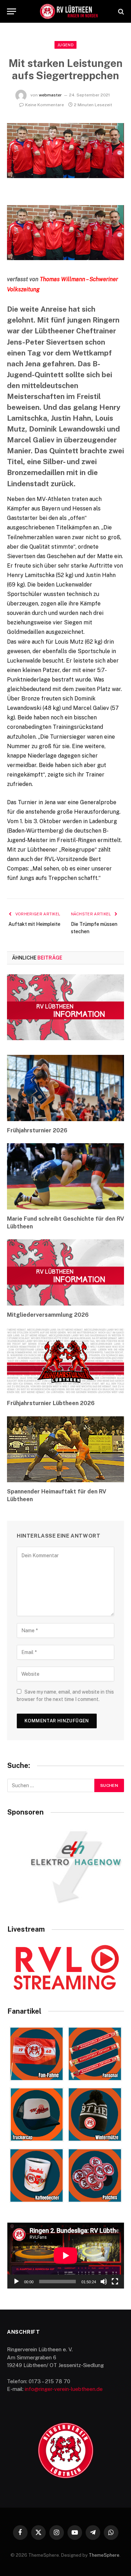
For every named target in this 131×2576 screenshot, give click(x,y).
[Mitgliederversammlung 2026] (65, 1272)
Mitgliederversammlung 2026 (48, 1315)
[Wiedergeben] (16, 2282)
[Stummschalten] (104, 2282)
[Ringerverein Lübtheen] (69, 11)
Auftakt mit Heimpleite (34, 924)
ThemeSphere (104, 2555)
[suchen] (120, 11)
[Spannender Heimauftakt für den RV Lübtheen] (65, 1449)
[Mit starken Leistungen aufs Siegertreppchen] (65, 176)
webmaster (50, 95)
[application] (66, 2256)
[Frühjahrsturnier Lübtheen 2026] (65, 1361)
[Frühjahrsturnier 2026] (65, 1088)
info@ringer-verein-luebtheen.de (64, 2389)
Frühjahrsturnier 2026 (37, 1130)
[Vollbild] (115, 2282)
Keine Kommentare (45, 105)
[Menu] (12, 11)
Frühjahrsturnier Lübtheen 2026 (51, 1403)
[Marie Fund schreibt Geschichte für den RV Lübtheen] (65, 1176)
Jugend (65, 45)
